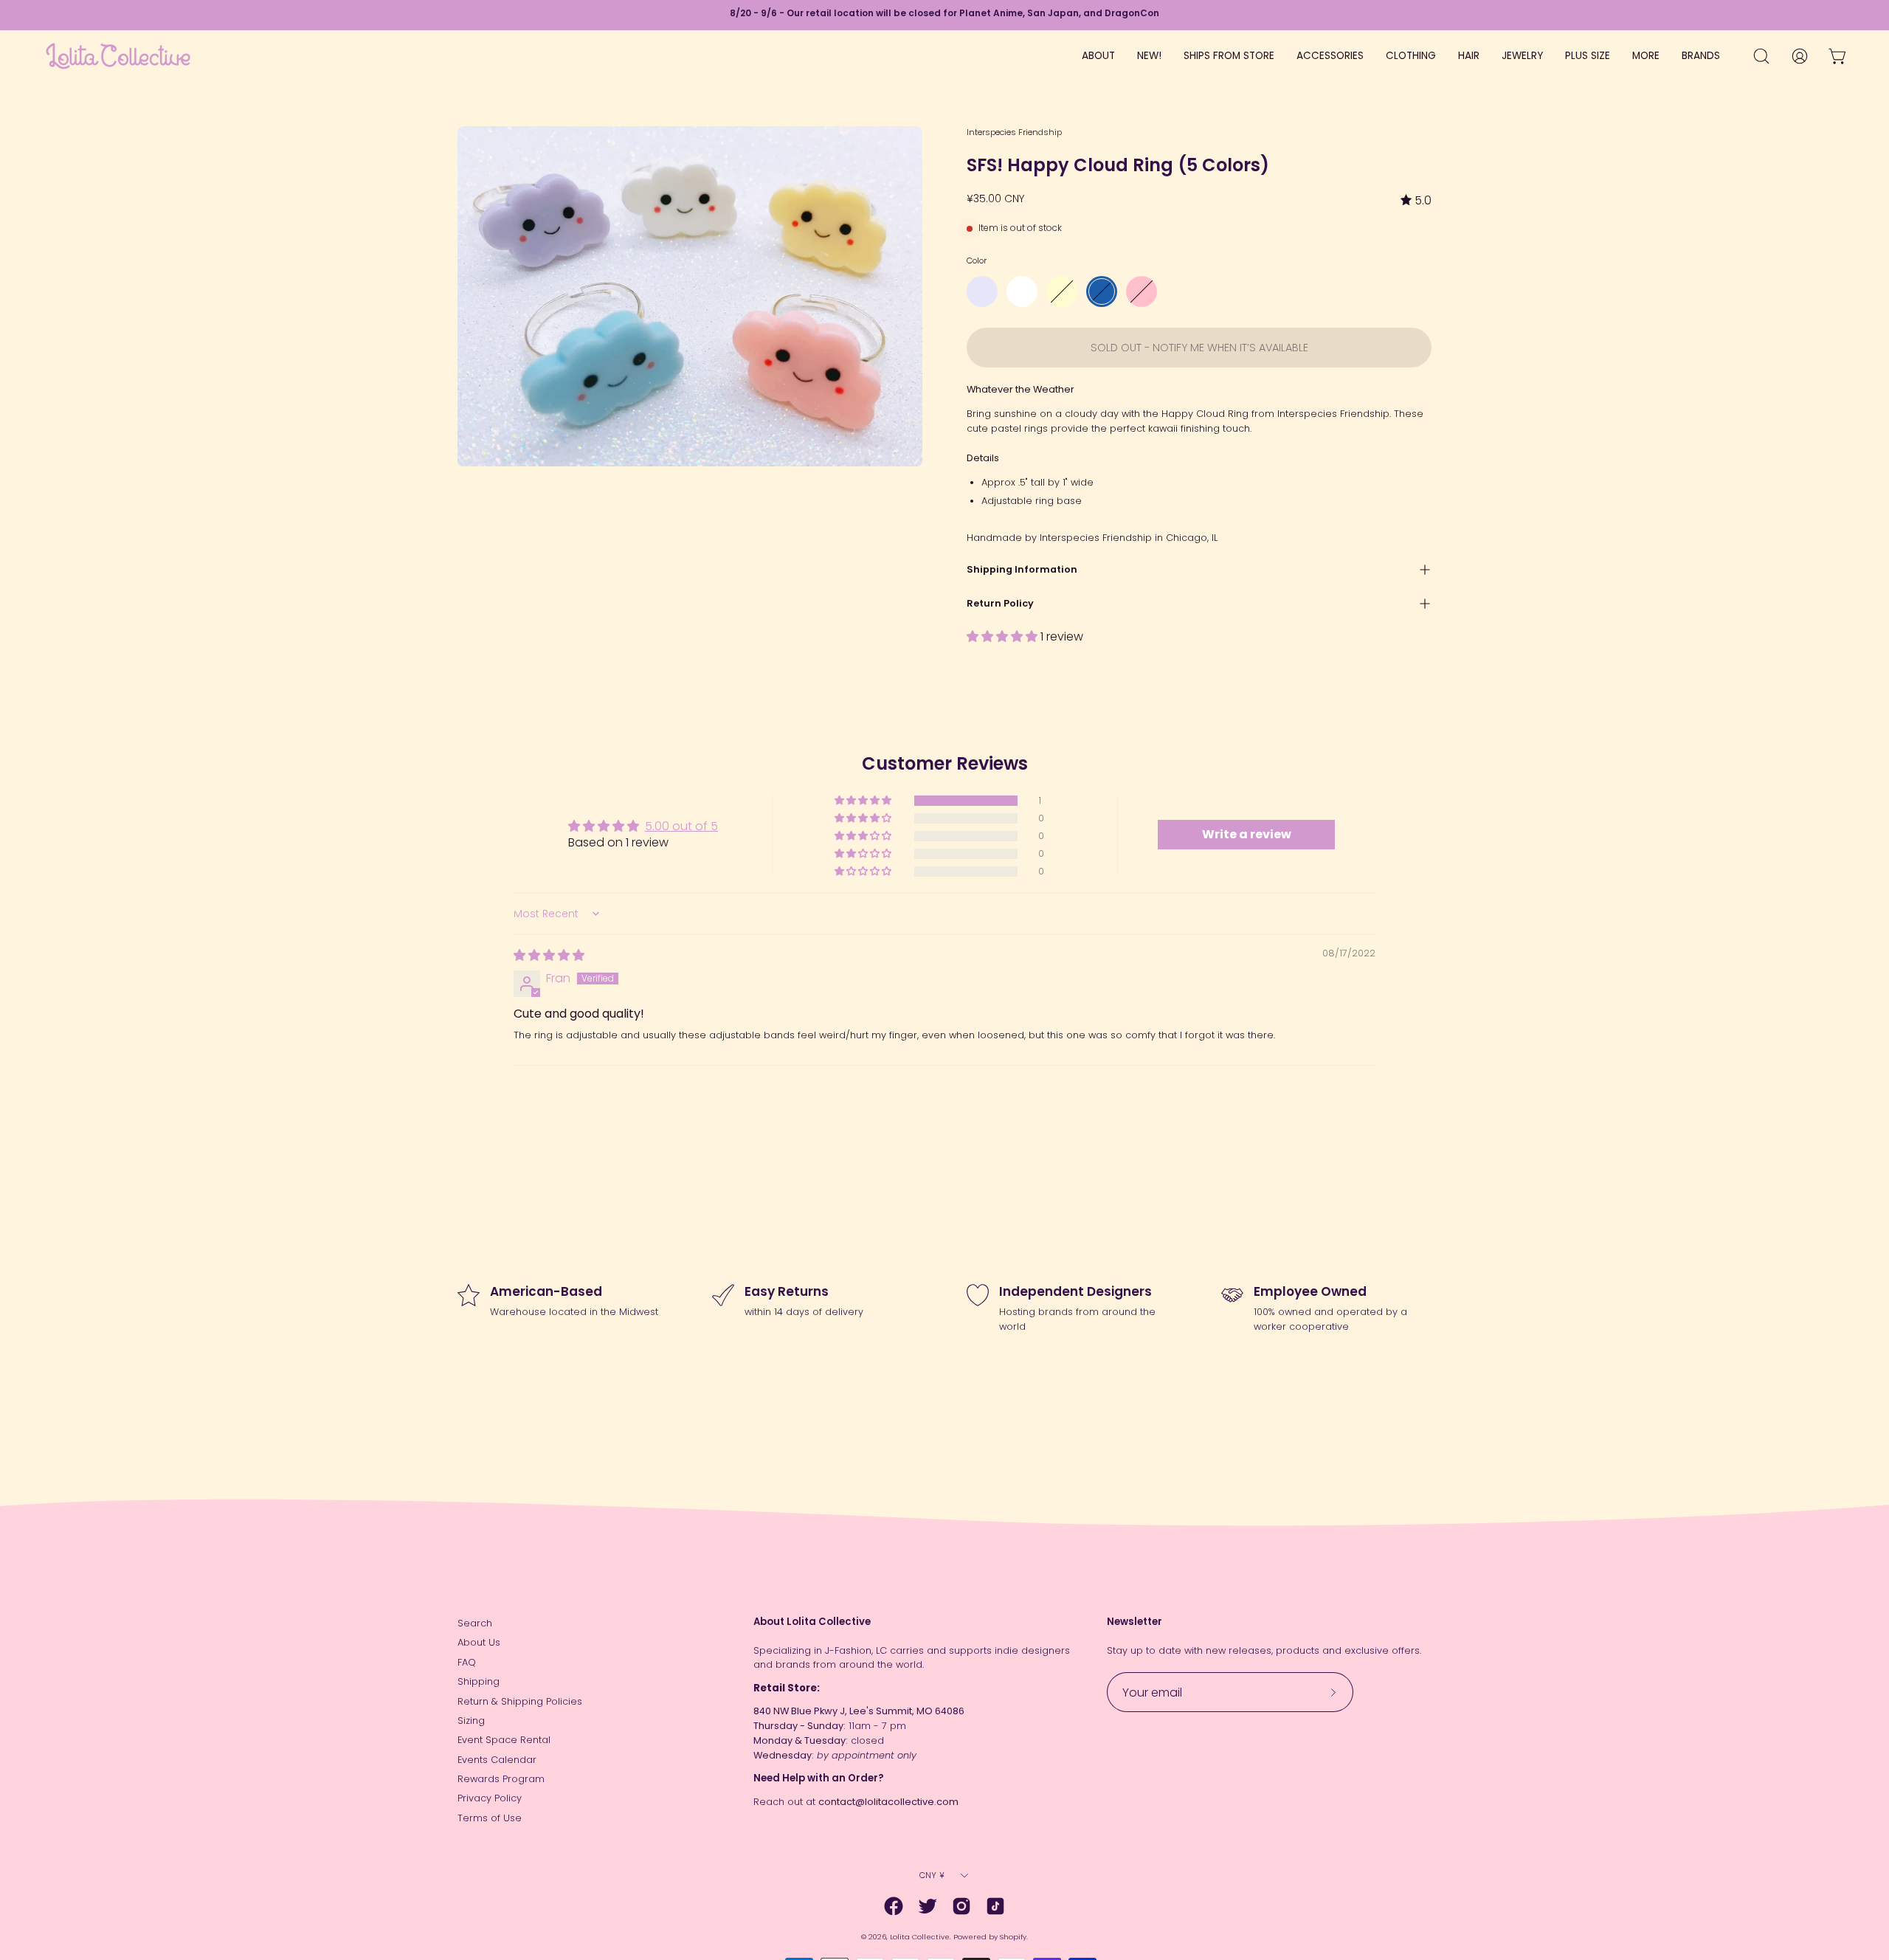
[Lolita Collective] (118, 56)
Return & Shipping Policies (520, 1701)
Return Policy (1000, 603)
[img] (1416, 200)
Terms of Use (490, 1818)
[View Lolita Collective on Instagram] (961, 1906)
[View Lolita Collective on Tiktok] (995, 1906)
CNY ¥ (932, 1875)
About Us (479, 1642)
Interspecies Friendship (1014, 132)
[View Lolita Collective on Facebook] (894, 1906)
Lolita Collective (920, 1937)
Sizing (471, 1721)
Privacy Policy (490, 1798)
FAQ (467, 1662)
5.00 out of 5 (681, 826)
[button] (1004, 636)
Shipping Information (1022, 569)
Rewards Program (501, 1779)
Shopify (1013, 1937)
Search (475, 1623)
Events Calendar (497, 1760)
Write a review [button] (1247, 834)
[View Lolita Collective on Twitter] (928, 1906)
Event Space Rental (504, 1740)
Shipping (479, 1681)
